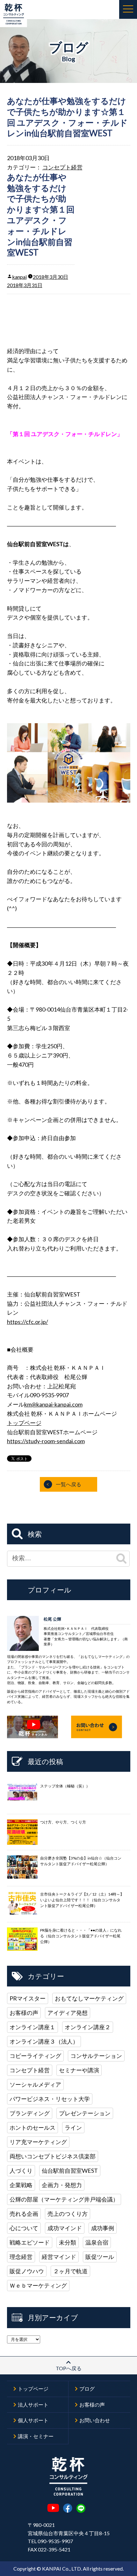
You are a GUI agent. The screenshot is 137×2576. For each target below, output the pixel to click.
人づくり (21, 2171)
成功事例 (103, 2228)
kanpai (19, 277)
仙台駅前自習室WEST (70, 2171)
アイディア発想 (68, 2013)
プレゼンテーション (85, 2113)
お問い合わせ (95, 2420)
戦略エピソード (30, 2242)
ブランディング (30, 2113)
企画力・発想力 (62, 2185)
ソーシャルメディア (35, 2084)
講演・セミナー (36, 2436)
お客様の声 (24, 2013)
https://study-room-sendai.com (46, 1441)
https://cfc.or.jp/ (28, 1322)
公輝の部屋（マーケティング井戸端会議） (64, 2199)
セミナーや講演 (79, 2070)
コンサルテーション (96, 2056)
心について (24, 2228)
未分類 (68, 2242)
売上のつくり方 (68, 2214)
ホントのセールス (32, 2127)
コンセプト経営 (62, 167)
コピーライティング (35, 2056)
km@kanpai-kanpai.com (53, 1404)
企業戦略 (21, 2185)
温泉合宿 (97, 2242)
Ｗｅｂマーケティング (38, 2285)
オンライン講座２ (88, 2027)
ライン (73, 2127)
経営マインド (59, 2257)
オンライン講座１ (32, 2027)
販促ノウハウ (27, 2271)
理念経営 (21, 2257)
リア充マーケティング (38, 2142)
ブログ (87, 2389)
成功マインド (65, 2228)
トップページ (24, 1423)
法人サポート (33, 2405)
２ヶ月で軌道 (70, 2271)
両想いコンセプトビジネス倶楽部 (53, 2156)
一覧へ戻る (68, 1484)
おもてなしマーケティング (89, 1998)
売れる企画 (24, 2214)
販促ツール (100, 2257)
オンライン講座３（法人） (44, 2041)
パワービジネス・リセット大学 (50, 2099)
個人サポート (33, 2420)
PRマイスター (28, 1998)
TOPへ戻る (69, 2368)
